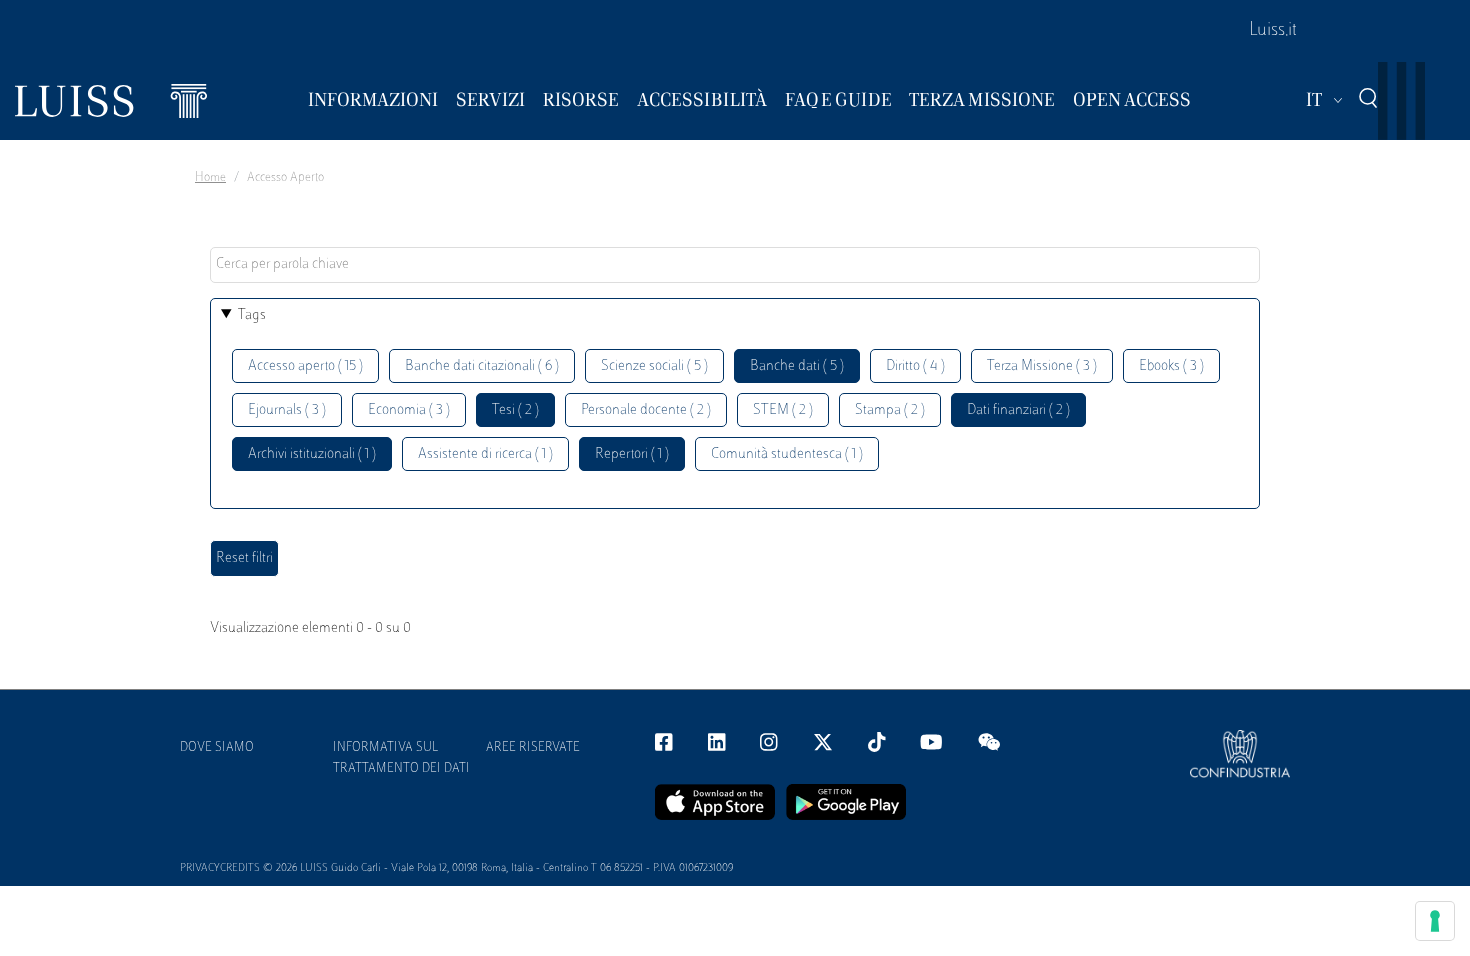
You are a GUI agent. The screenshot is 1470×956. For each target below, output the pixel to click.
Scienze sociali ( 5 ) (654, 366)
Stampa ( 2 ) (890, 410)
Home (210, 178)
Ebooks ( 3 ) (1171, 366)
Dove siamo (217, 748)
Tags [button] (252, 315)
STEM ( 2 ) (783, 410)
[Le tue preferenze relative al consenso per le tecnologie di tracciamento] (1435, 921)
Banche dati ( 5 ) (797, 366)
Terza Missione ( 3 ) (1042, 366)
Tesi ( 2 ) (515, 410)
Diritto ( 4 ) (915, 366)
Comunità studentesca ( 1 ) (787, 454)
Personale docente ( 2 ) (646, 410)
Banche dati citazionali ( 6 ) (482, 366)
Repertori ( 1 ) (632, 454)
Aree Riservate (533, 748)
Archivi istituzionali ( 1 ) (312, 454)
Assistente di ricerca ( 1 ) (485, 454)
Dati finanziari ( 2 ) (1018, 410)
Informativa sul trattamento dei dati (401, 758)
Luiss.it (1273, 31)
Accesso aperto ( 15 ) (305, 366)
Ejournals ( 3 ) (287, 410)
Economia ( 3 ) (409, 410)
